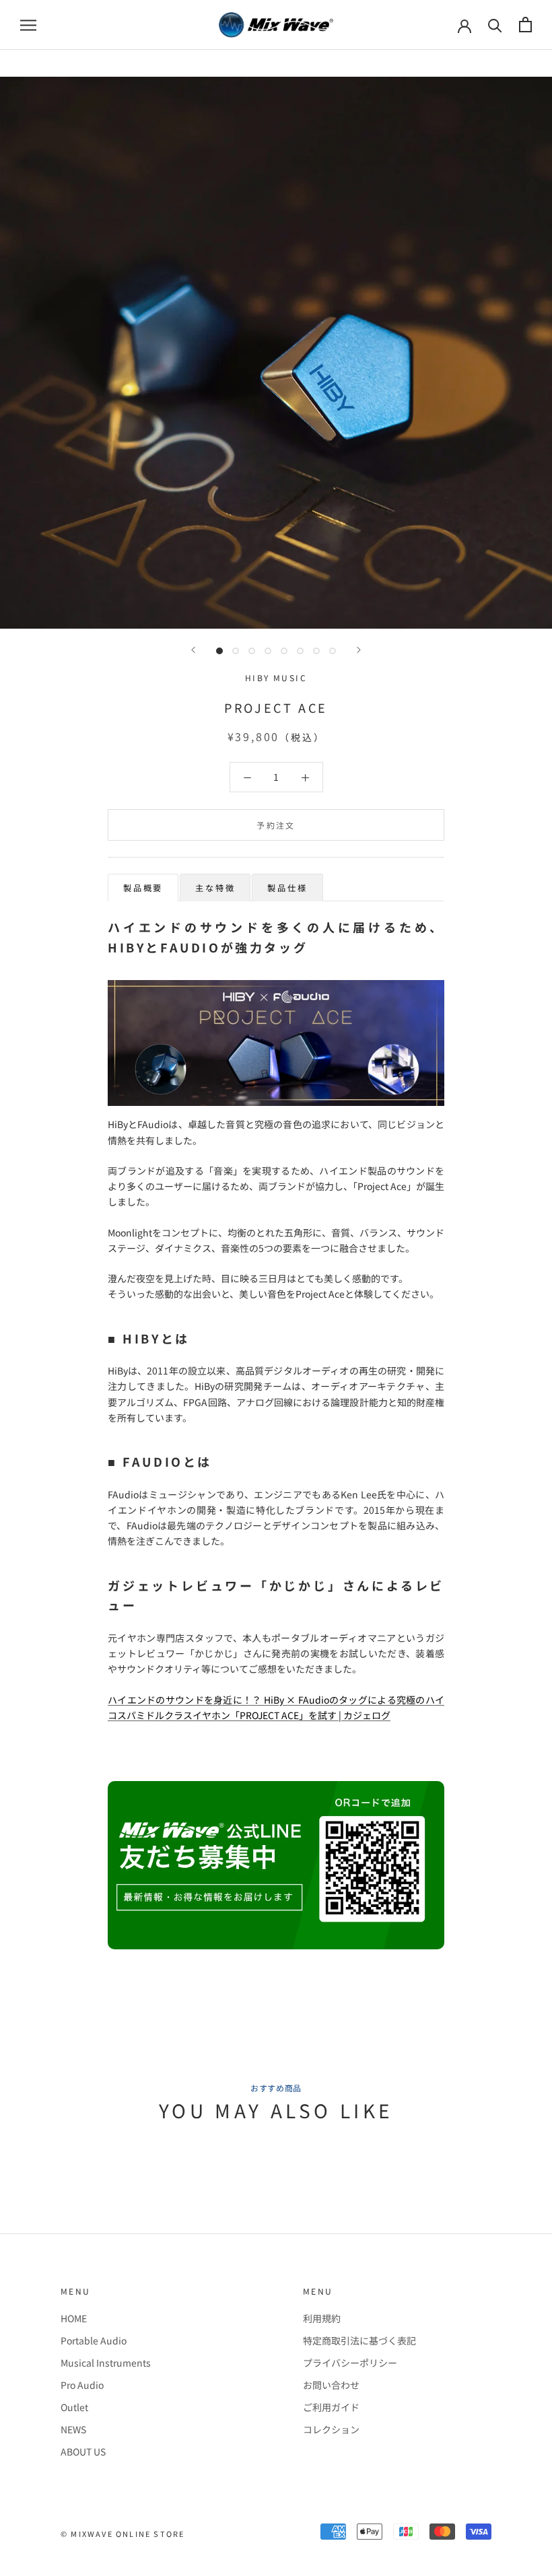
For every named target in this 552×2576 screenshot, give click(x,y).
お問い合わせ (331, 2385)
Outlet (74, 2407)
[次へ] (359, 650)
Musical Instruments (106, 2363)
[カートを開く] (525, 25)
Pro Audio (82, 2385)
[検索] (495, 25)
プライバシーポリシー (350, 2363)
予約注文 (276, 825)
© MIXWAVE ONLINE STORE (123, 2534)
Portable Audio (94, 2340)
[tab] (143, 887)
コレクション (331, 2429)
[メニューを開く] (28, 25)
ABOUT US (83, 2451)
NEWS (73, 2429)
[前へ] (193, 650)
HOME (74, 2318)
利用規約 (322, 2318)
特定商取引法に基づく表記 (359, 2340)
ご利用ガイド (331, 2407)
